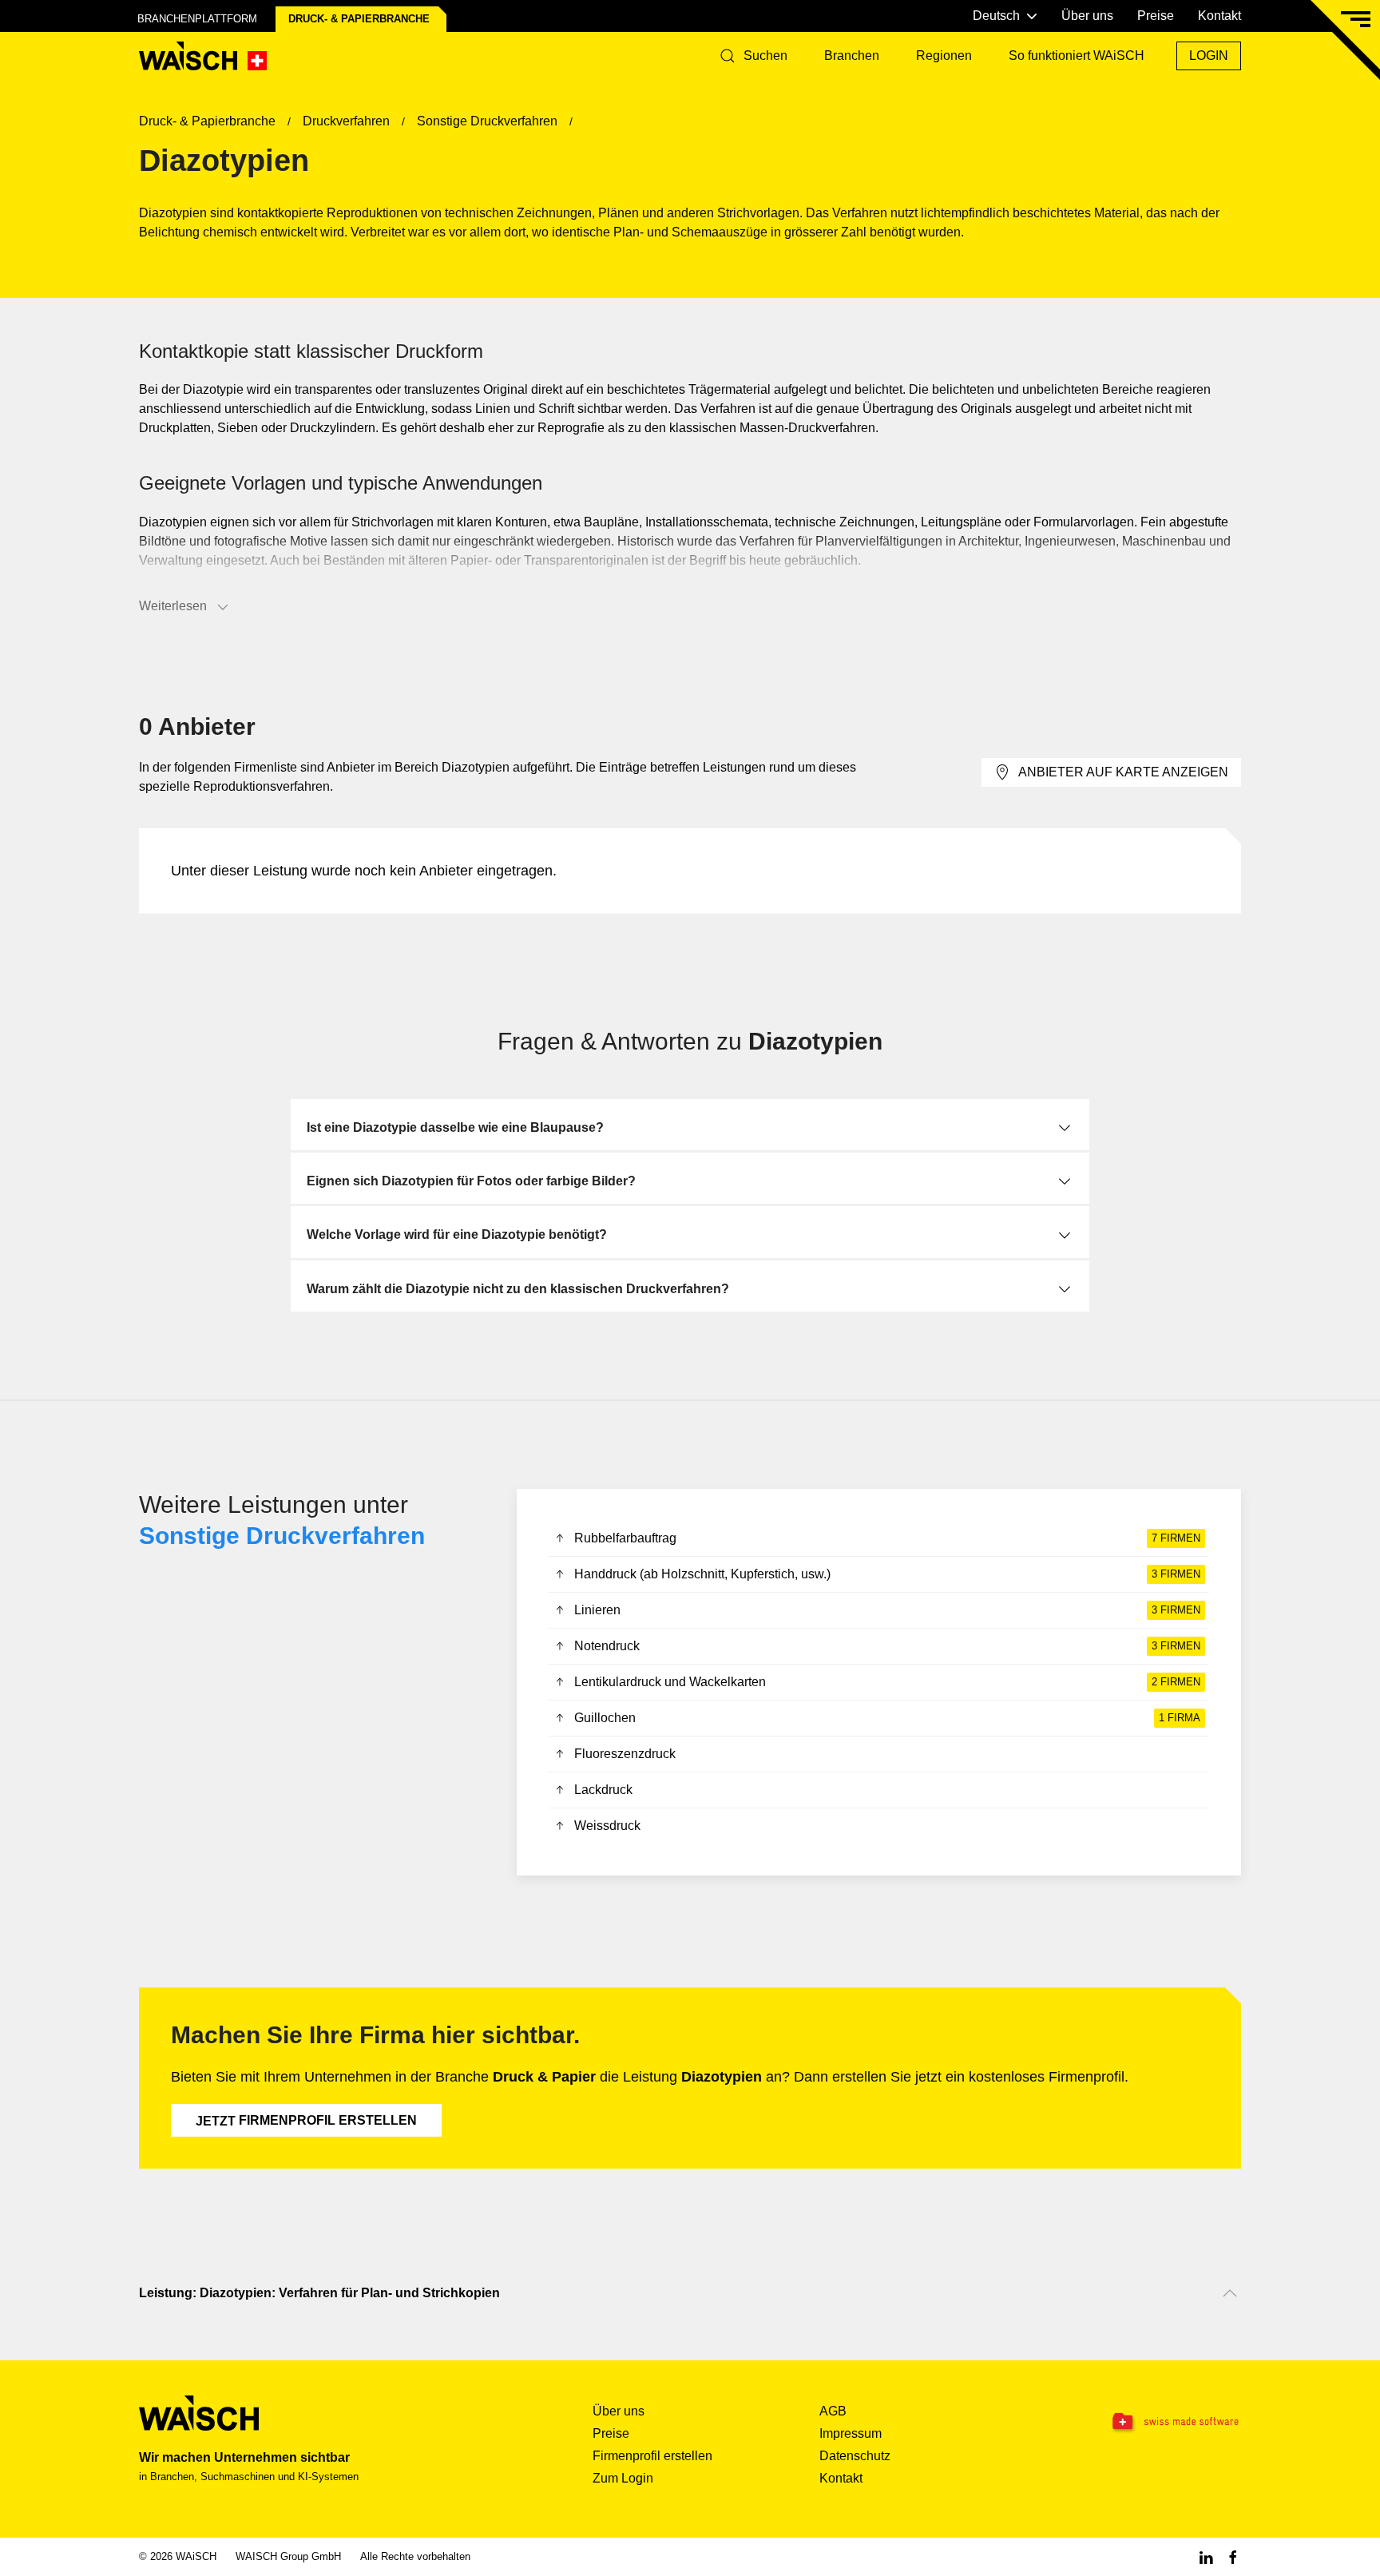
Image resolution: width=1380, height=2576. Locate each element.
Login (1209, 56)
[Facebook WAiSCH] (1233, 2556)
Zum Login (623, 2478)
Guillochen (887, 1718)
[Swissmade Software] (1144, 2422)
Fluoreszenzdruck (625, 1754)
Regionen (944, 56)
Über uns (1087, 16)
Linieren (887, 1610)
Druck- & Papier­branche (359, 19)
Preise (1156, 16)
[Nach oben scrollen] (1230, 2293)
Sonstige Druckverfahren (282, 1536)
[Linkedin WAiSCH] (1206, 2556)
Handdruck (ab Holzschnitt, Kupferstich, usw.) (887, 1574)
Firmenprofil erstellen (306, 2121)
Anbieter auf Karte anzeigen (1123, 772)
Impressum (851, 2433)
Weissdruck (607, 1826)
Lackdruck (603, 1790)
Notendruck (887, 1646)
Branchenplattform (197, 19)
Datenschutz (855, 2456)
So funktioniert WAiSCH (1077, 56)
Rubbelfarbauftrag (887, 1538)
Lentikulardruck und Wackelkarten (887, 1682)
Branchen (852, 56)
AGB (833, 2411)
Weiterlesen (173, 606)
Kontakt (1219, 16)
